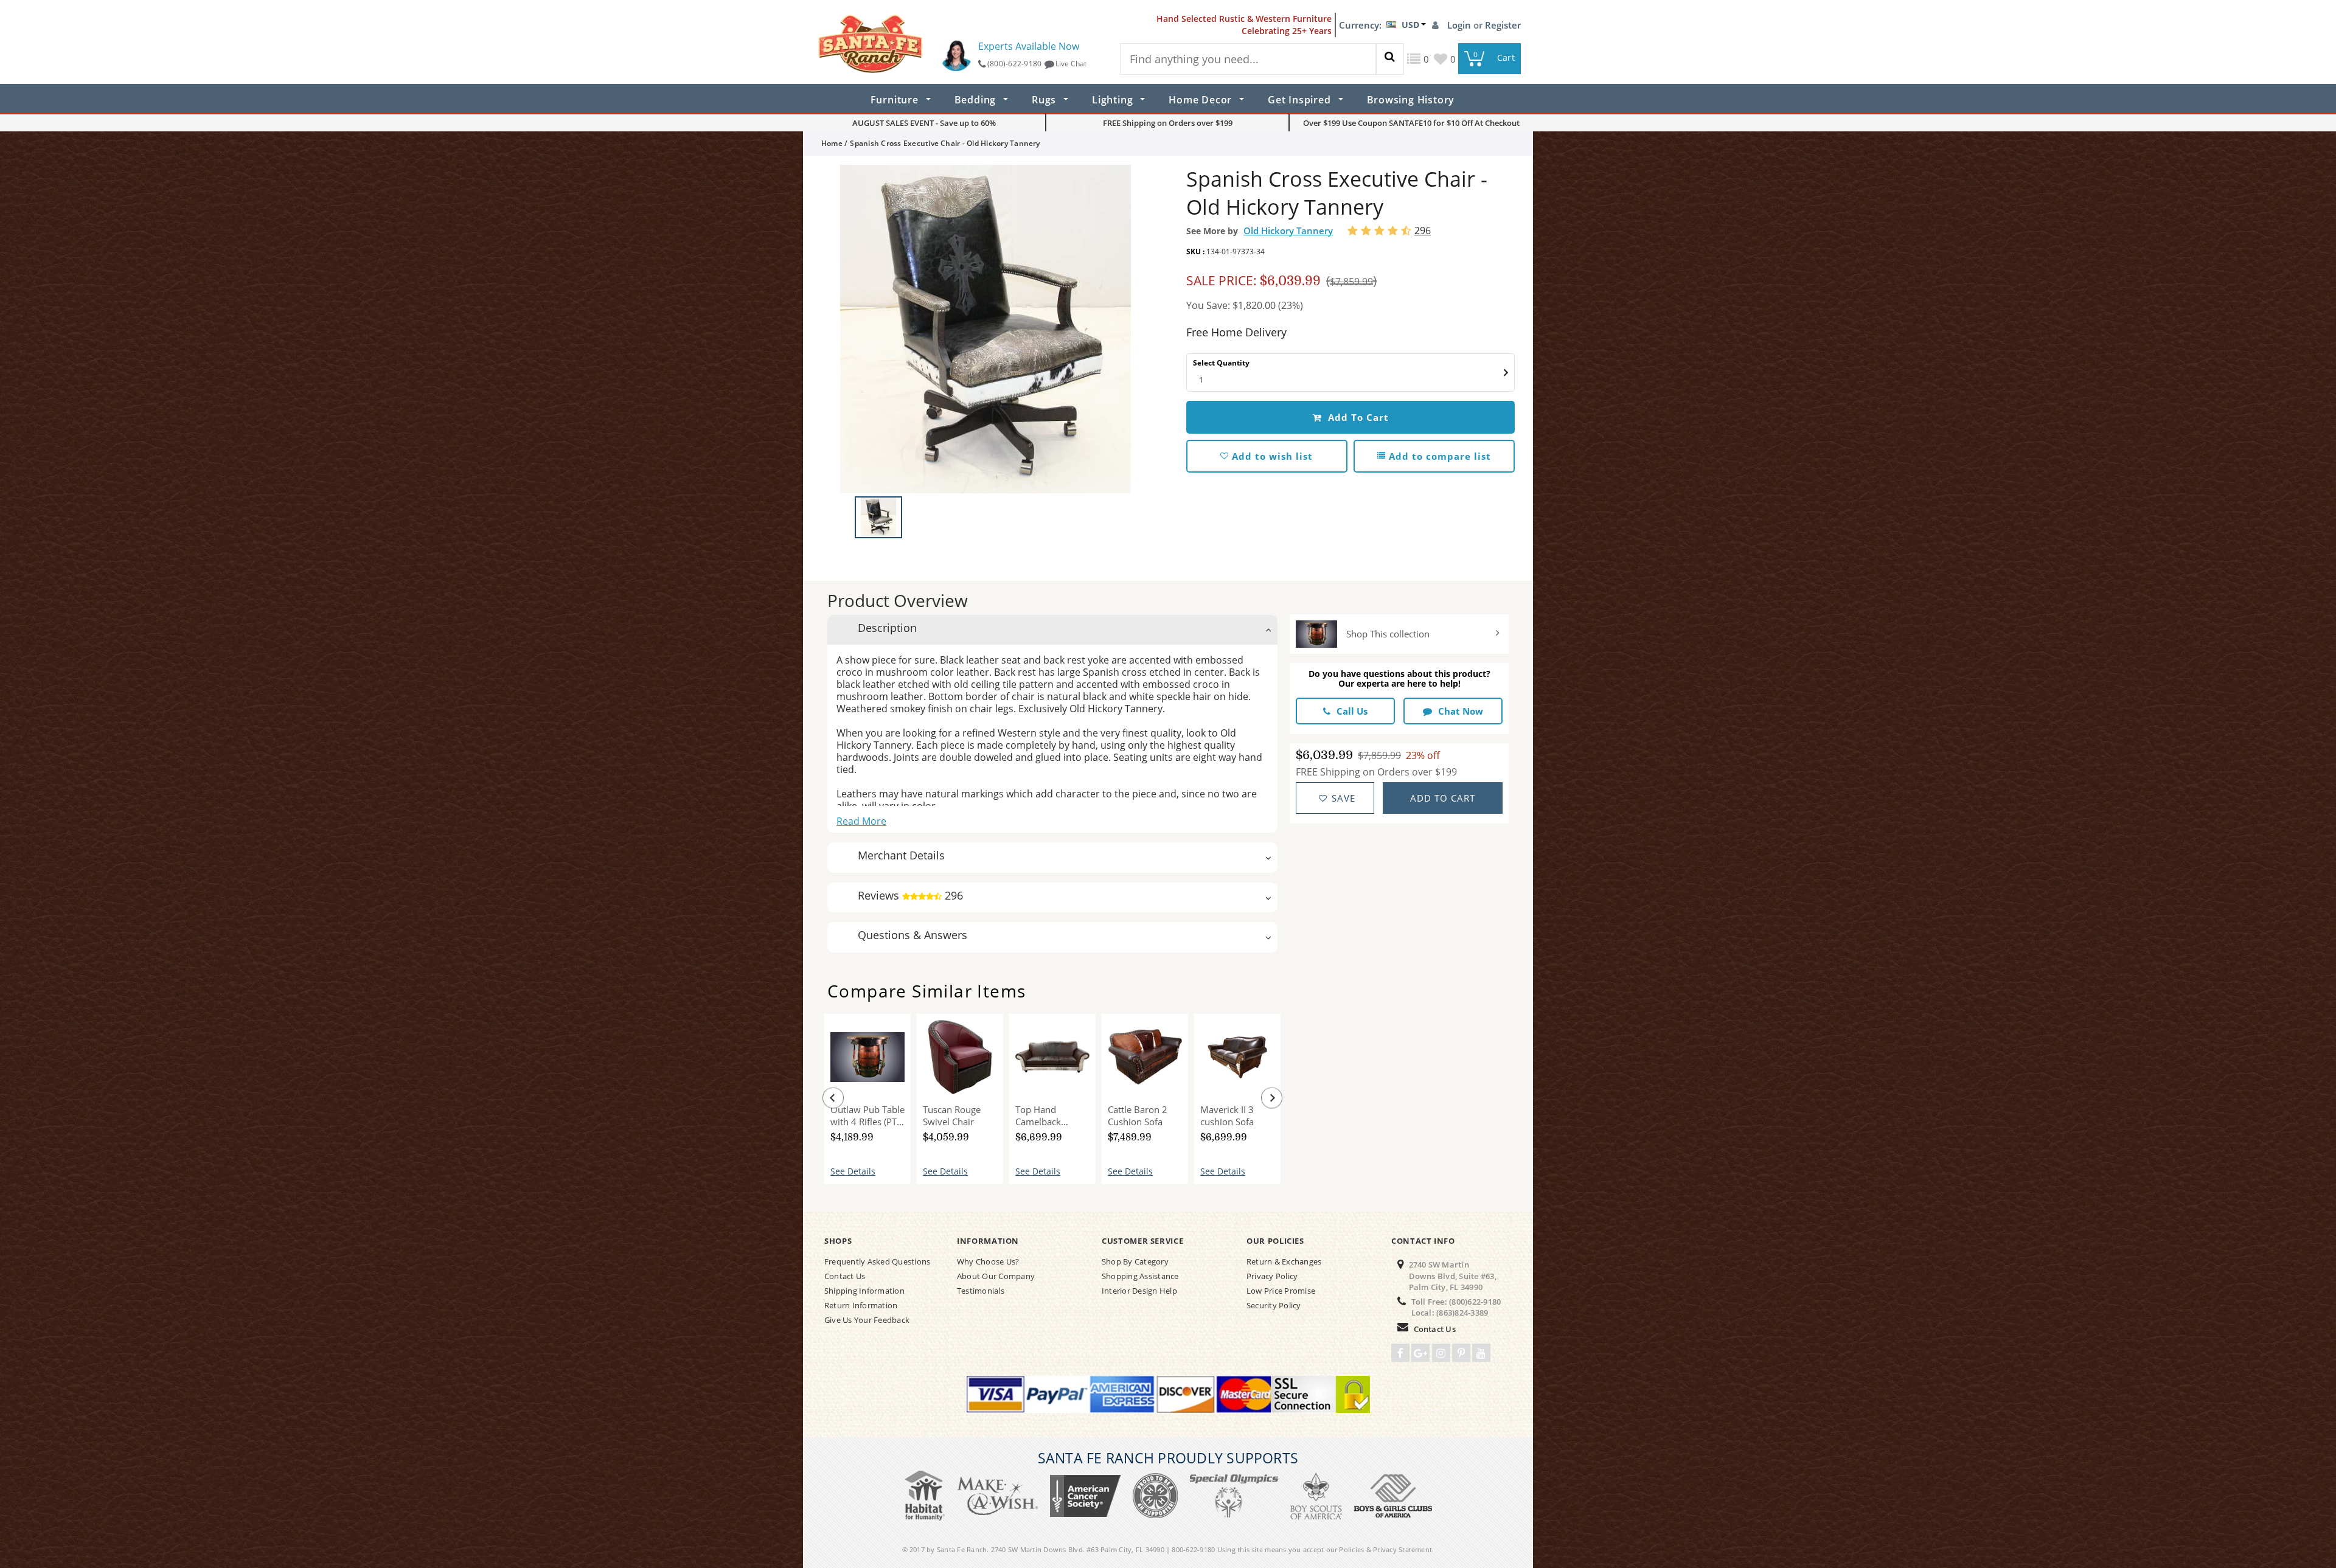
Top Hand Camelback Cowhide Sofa (1044, 1115)
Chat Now (1461, 711)
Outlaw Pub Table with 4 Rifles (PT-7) (867, 1115)
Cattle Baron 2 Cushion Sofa (1138, 1115)
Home (832, 143)
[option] (985, 329)
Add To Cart (1357, 417)
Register (1503, 25)
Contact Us (1435, 1329)
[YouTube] (1481, 1353)
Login (1460, 25)
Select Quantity (1221, 363)
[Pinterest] (1461, 1353)
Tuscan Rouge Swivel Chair (952, 1115)
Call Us (1352, 711)
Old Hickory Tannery (1288, 231)
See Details (853, 1171)
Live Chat (1071, 64)
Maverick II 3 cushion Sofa (1227, 1115)
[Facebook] (1400, 1353)
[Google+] (1420, 1353)
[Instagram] (1441, 1353)
